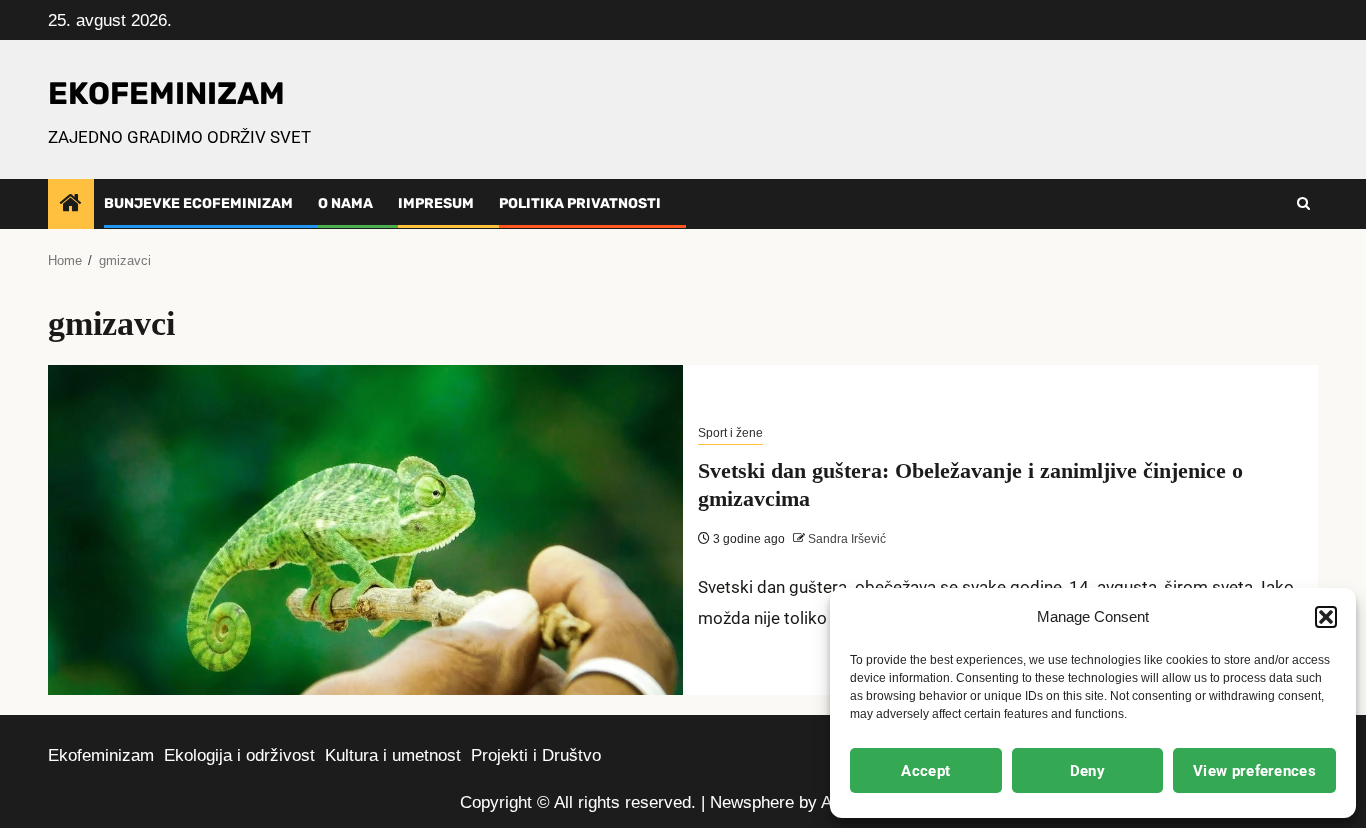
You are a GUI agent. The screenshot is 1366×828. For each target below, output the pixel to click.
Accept (925, 771)
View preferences (1254, 771)
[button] (1326, 617)
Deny (1087, 771)
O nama (345, 203)
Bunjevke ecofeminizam (198, 203)
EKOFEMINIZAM (166, 93)
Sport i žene (730, 433)
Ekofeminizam (101, 755)
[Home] (71, 204)
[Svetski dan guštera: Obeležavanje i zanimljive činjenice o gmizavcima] (365, 530)
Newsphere (752, 802)
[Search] (1303, 204)
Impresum (436, 203)
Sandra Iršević (845, 539)
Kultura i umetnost (393, 755)
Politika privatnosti (580, 203)
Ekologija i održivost (239, 755)
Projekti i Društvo (536, 755)
